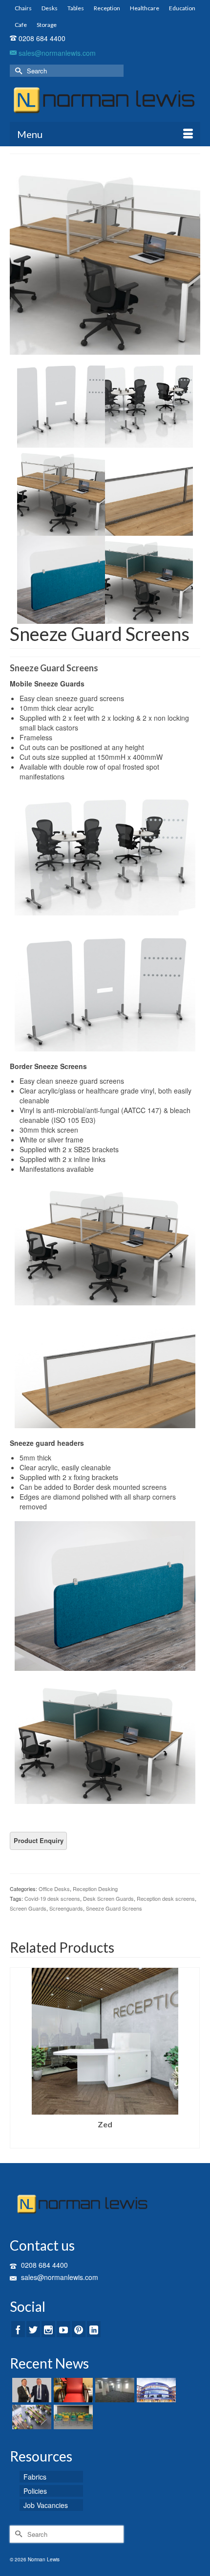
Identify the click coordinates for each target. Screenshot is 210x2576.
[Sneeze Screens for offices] (149, 579)
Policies (35, 2491)
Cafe (21, 25)
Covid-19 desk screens (52, 1898)
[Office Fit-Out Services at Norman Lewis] (31, 2417)
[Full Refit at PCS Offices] (114, 2390)
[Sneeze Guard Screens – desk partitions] (105, 258)
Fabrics (35, 2477)
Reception (107, 8)
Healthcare (145, 8)
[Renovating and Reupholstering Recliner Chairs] (72, 2390)
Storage (47, 25)
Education (182, 8)
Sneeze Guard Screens (114, 1908)
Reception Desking (95, 1889)
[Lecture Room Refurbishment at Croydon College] (155, 2390)
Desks (50, 8)
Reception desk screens (166, 1898)
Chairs (23, 8)
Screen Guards (28, 1908)
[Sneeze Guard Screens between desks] (149, 403)
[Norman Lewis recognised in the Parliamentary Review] (31, 2390)
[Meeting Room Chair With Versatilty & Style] (72, 2417)
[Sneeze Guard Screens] (149, 491)
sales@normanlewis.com (56, 53)
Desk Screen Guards (108, 1898)
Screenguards (66, 1908)
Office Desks (54, 1889)
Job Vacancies (46, 2505)
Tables (76, 8)
